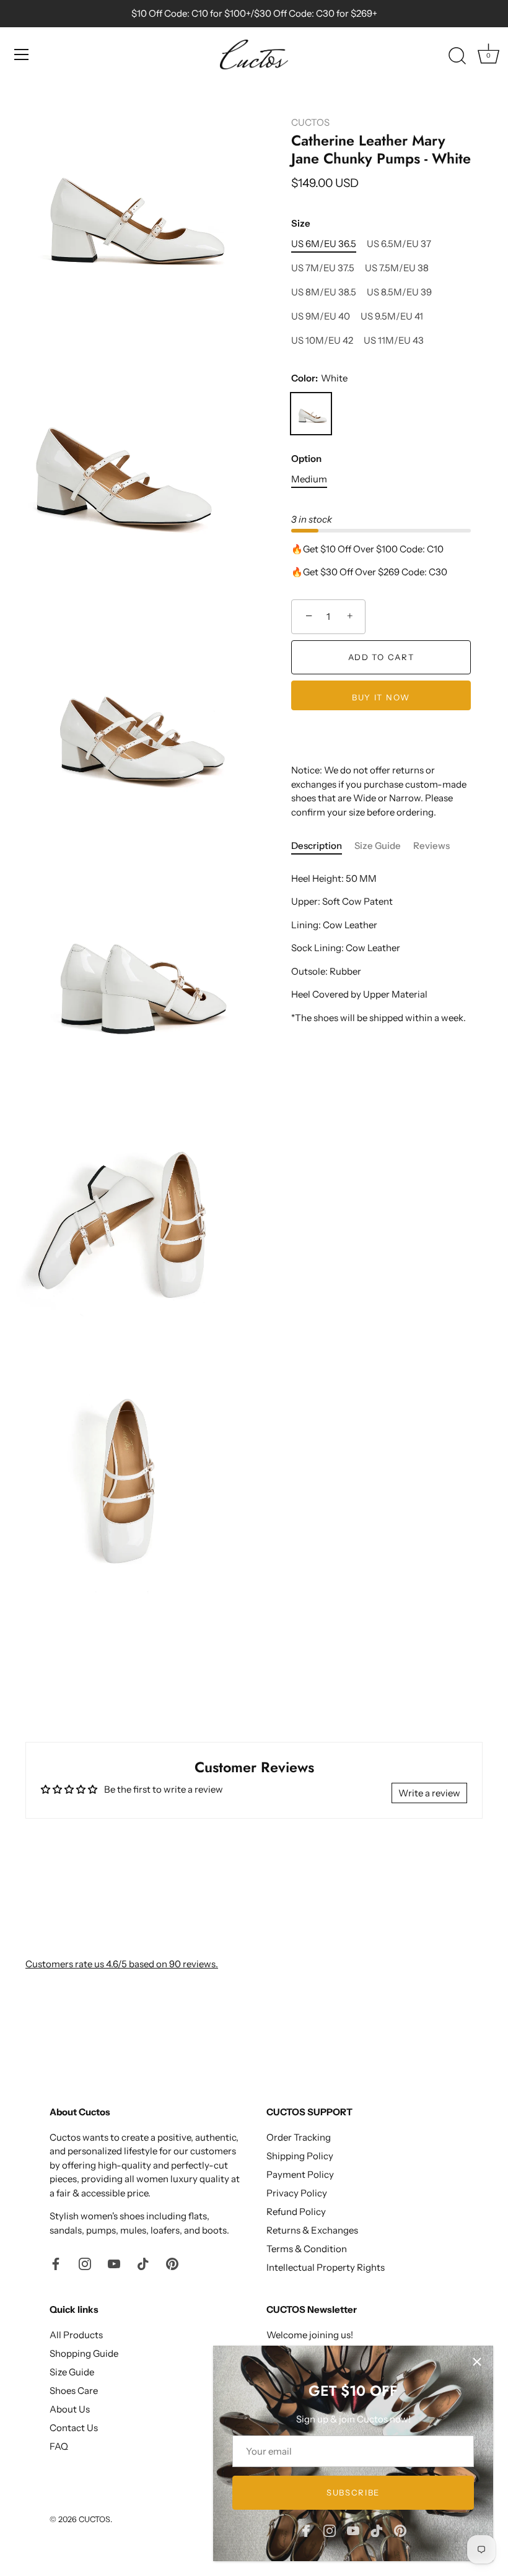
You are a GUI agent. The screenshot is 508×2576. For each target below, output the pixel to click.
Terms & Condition (307, 2249)
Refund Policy (296, 2212)
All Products (76, 2335)
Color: (319, 378)
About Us (70, 2409)
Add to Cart (381, 657)
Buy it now (381, 697)
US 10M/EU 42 (322, 341)
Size (301, 224)
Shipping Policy (300, 2156)
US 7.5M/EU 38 (397, 268)
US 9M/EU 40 (321, 316)
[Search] (457, 56)
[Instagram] (330, 2530)
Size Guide (378, 846)
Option (306, 459)
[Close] (477, 2362)
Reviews (431, 846)
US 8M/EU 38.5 (324, 292)
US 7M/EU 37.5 (323, 268)
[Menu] (22, 54)
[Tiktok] (377, 2530)
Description (317, 846)
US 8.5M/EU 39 (399, 292)
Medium (309, 479)
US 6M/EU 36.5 (324, 244)
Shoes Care (74, 2391)
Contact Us (74, 2428)
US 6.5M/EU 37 (399, 244)
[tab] (323, 846)
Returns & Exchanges (312, 2230)
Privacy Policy (297, 2193)
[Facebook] (306, 2530)
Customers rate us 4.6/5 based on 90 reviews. (122, 1964)
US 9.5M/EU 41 (392, 316)
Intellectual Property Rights (326, 2267)
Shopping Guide (84, 2353)
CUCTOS (310, 122)
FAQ (59, 2446)
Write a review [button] (429, 1793)
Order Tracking (299, 2137)
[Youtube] (353, 2530)
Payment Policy (300, 2174)
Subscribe (353, 2492)
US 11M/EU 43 (394, 341)
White (311, 414)
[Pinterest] (400, 2530)
